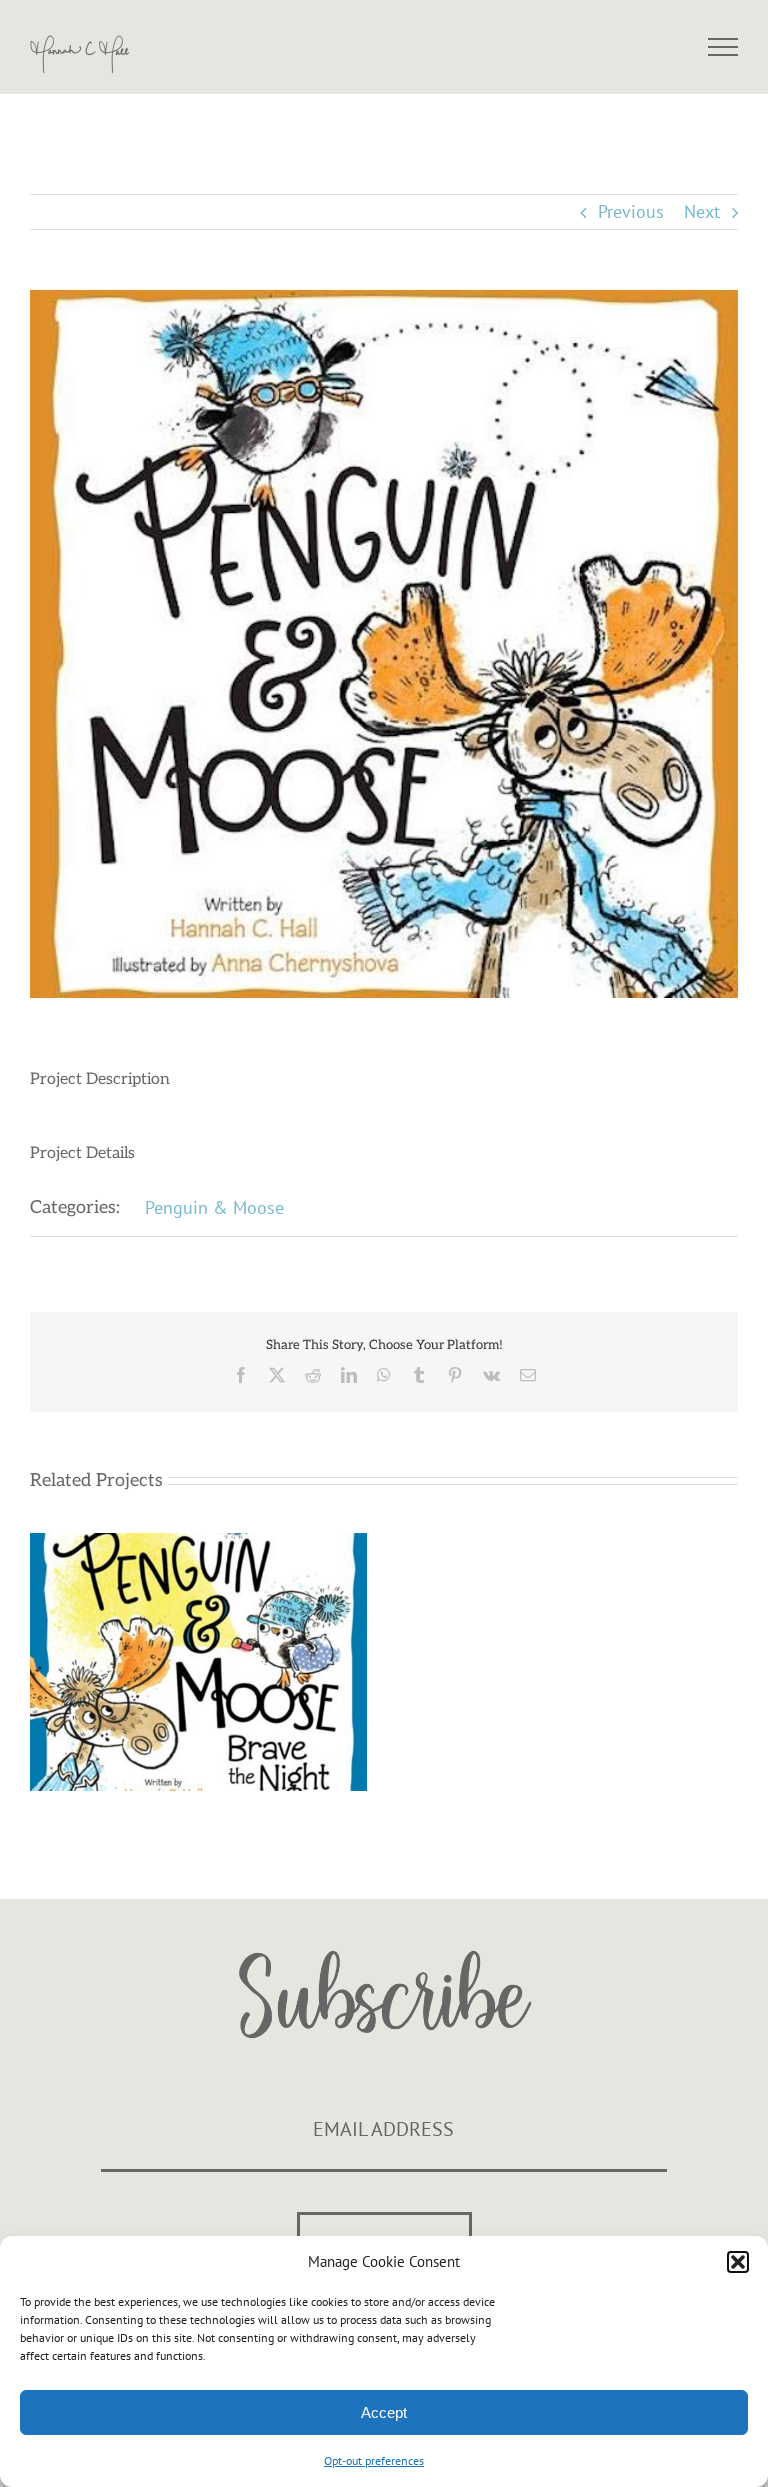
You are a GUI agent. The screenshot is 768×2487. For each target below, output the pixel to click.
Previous (631, 211)
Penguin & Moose (214, 1207)
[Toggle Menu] (723, 47)
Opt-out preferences (374, 2460)
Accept (384, 2412)
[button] (738, 2262)
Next (702, 211)
